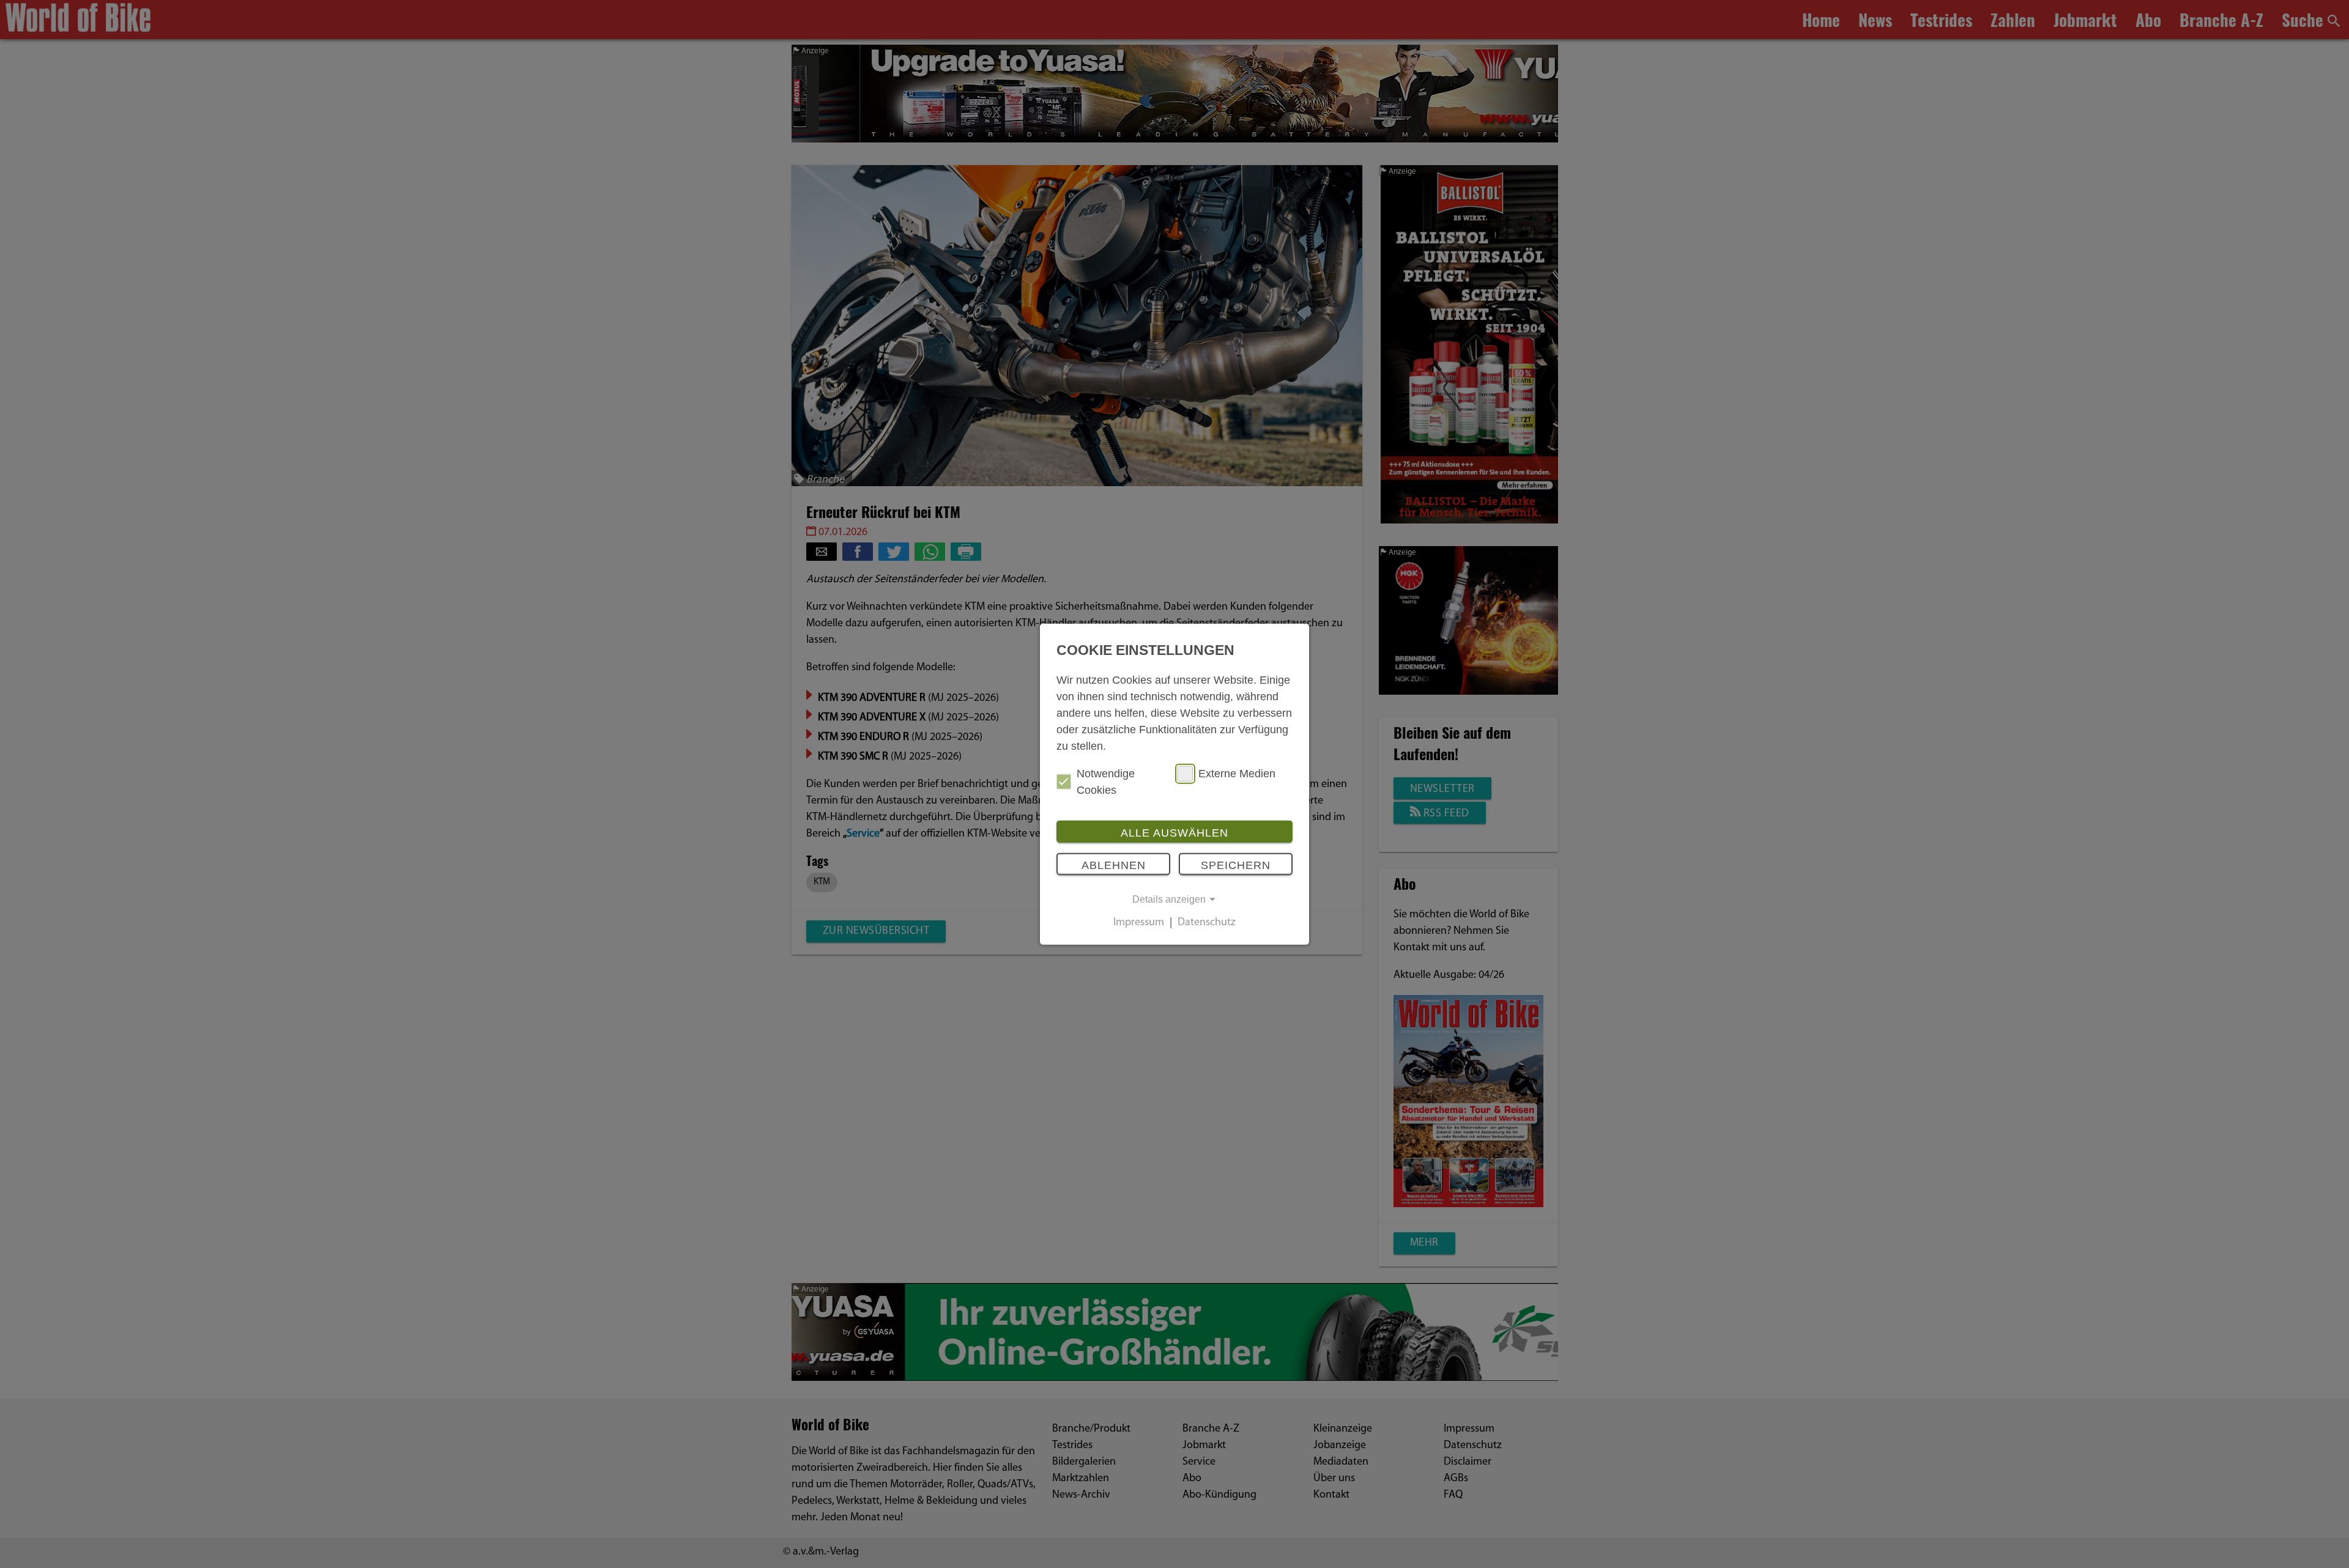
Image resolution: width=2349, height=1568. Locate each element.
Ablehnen (1114, 865)
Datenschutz (1207, 923)
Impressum (1139, 923)
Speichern (1236, 865)
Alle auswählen (1174, 832)
